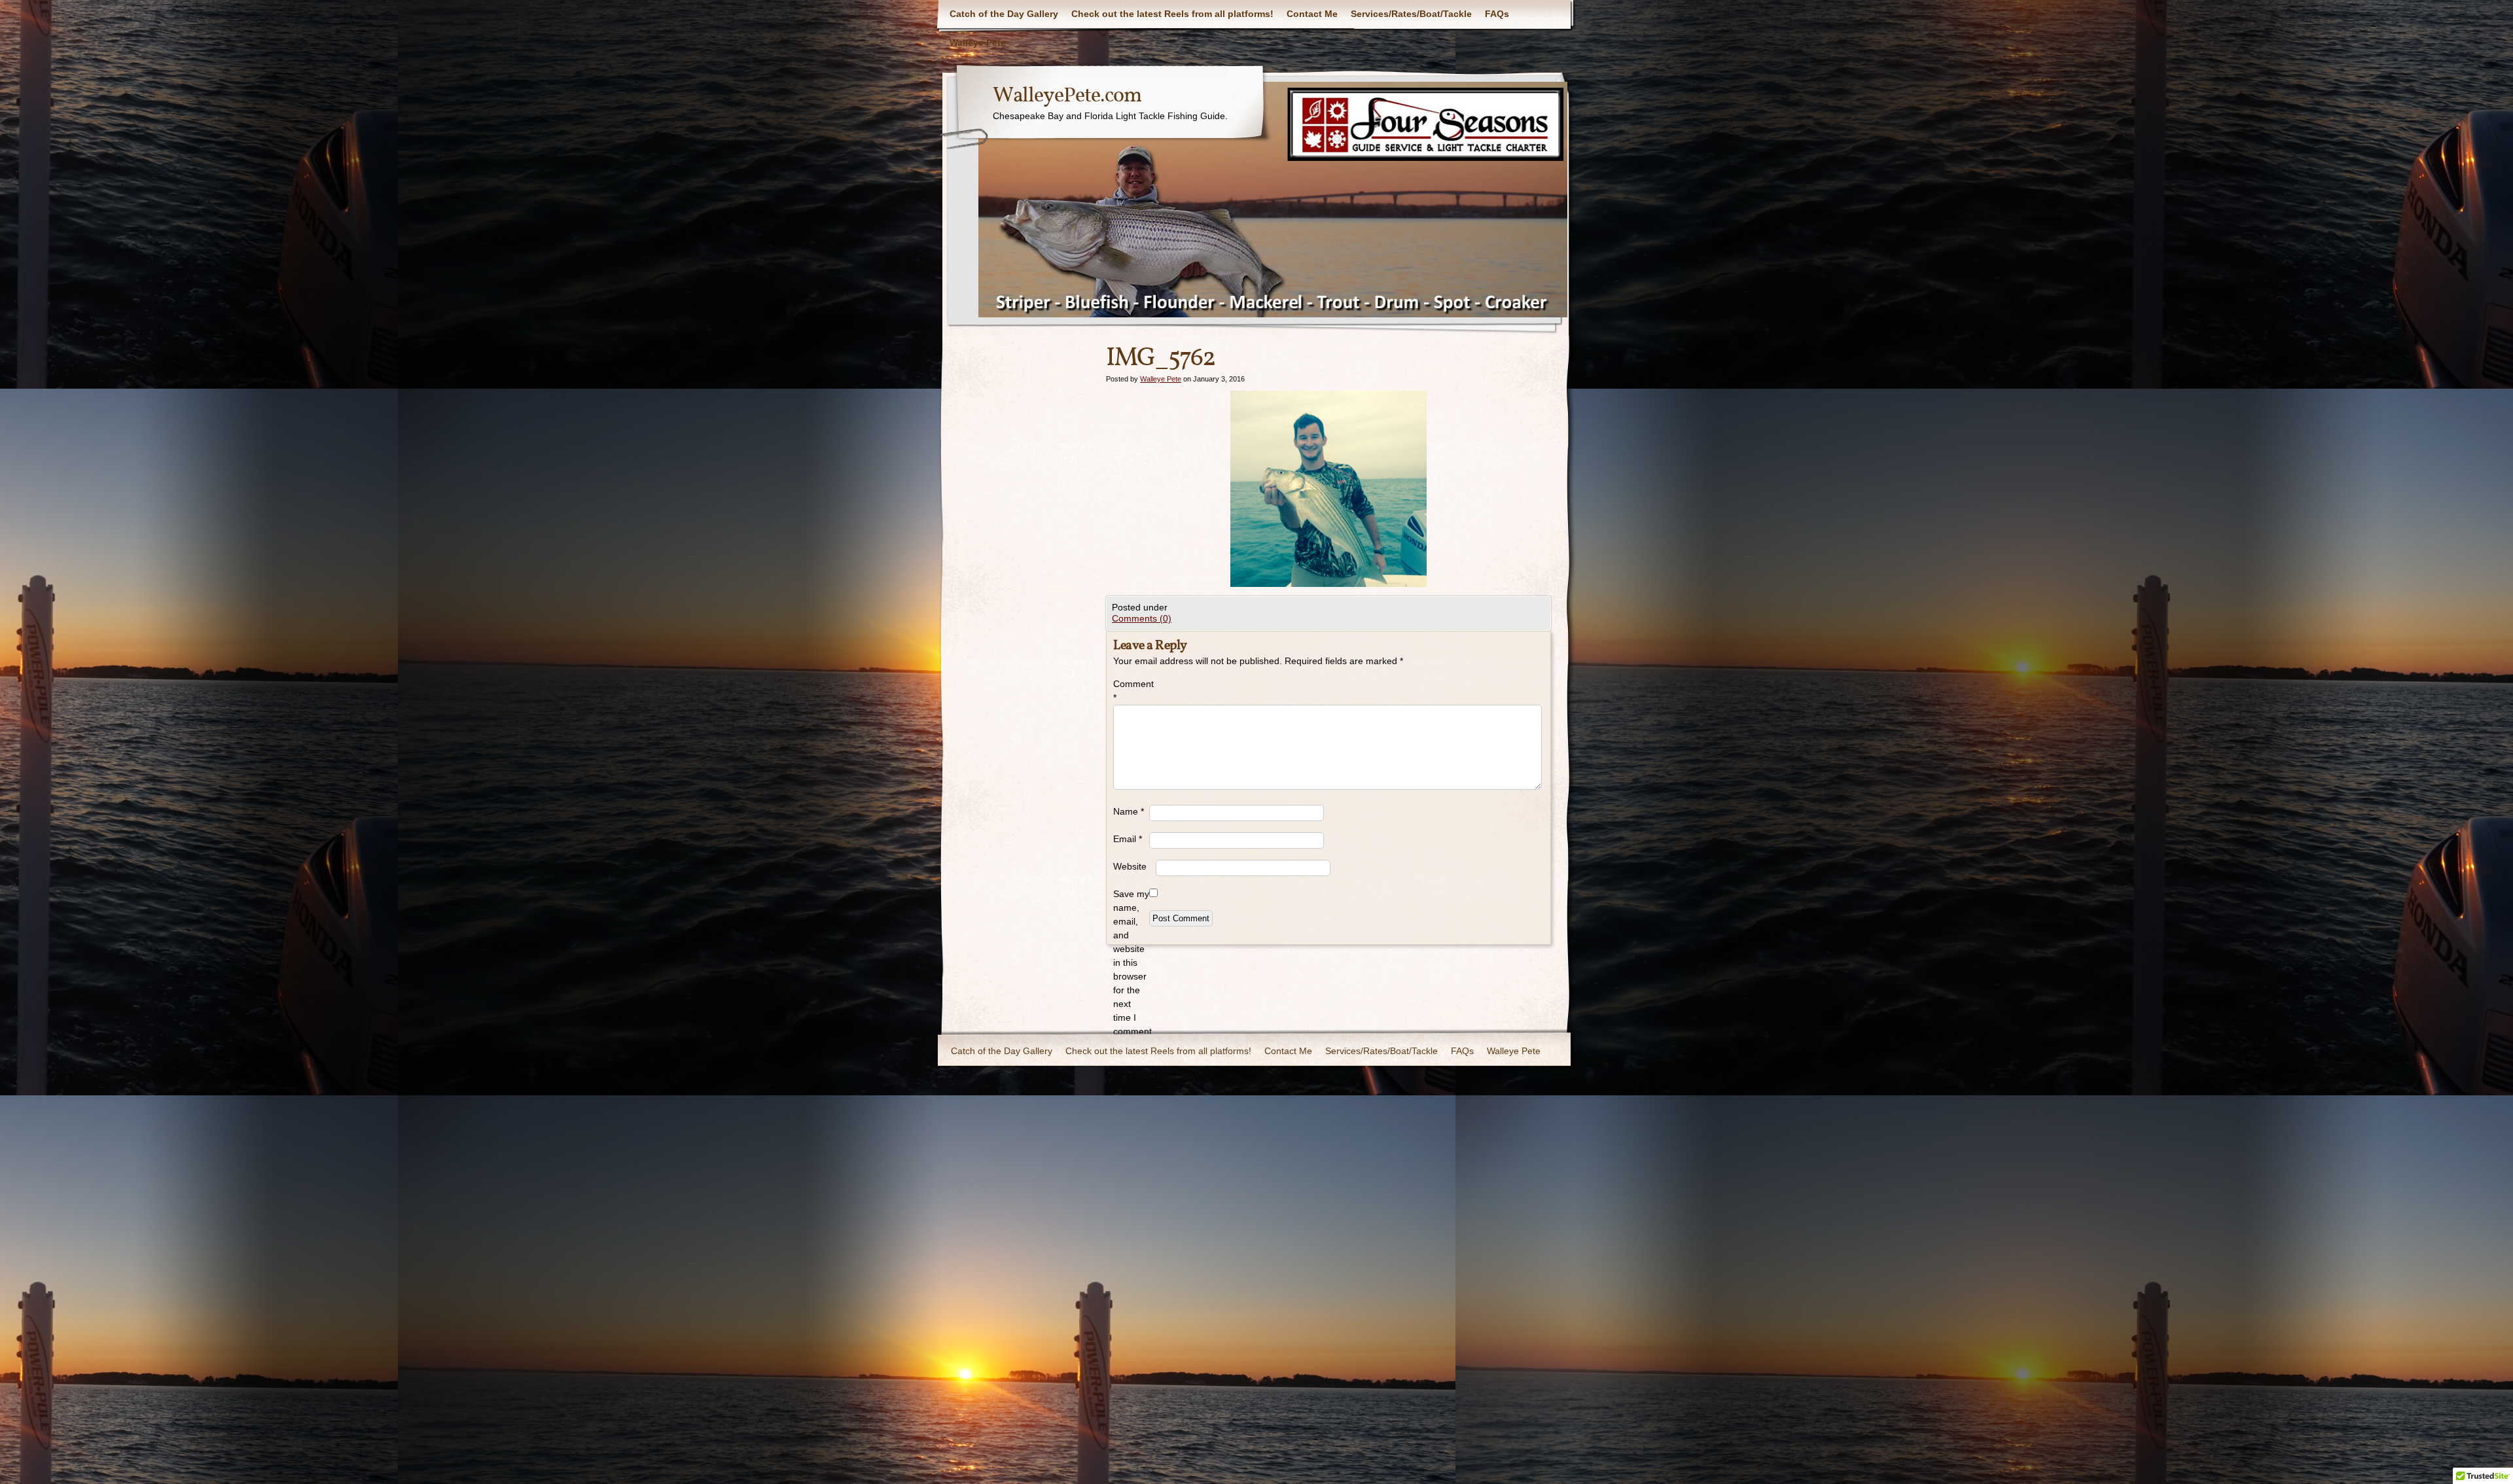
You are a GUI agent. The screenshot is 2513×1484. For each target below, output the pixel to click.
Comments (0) (1142, 618)
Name (1129, 811)
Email (1128, 839)
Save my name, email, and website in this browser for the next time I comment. (1131, 963)
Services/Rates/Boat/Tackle (1411, 14)
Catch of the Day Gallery (1004, 14)
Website (1130, 866)
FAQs (1497, 14)
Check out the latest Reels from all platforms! (1172, 14)
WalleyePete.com (1067, 96)
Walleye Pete (978, 43)
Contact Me (1312, 14)
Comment (1131, 691)
